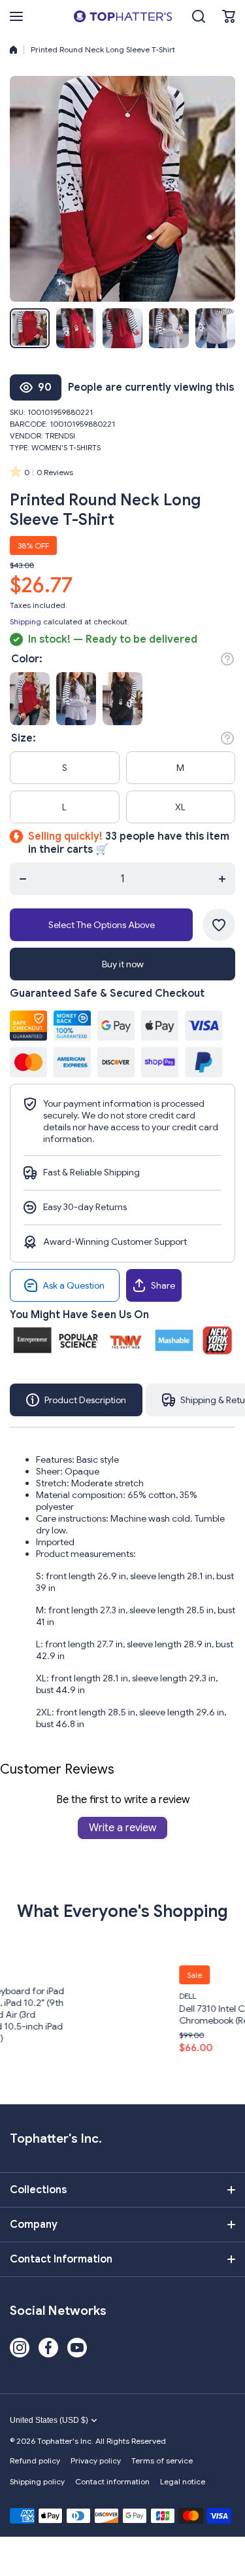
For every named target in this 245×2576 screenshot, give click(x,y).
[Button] (227, 659)
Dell (108, 1996)
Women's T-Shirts (66, 447)
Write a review (122, 1828)
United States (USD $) (49, 2420)
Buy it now (123, 964)
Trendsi (60, 436)
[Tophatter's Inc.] (123, 16)
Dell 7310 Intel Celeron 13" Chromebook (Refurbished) (156, 2014)
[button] (229, 16)
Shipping (25, 621)
